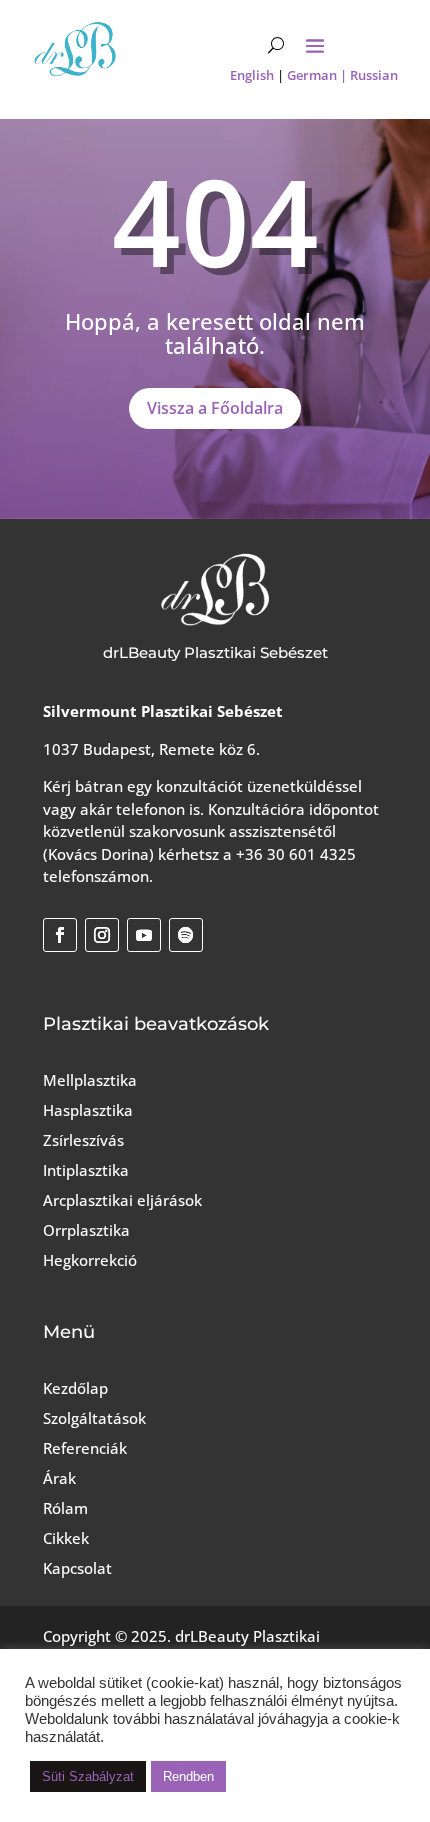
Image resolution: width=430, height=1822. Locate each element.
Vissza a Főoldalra (215, 408)
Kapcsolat (77, 1568)
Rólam (65, 1508)
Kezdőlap (75, 1388)
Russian (374, 75)
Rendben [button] (188, 1776)
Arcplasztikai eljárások (122, 1200)
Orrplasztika (86, 1230)
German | (318, 75)
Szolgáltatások (94, 1418)
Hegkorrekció (90, 1260)
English (252, 75)
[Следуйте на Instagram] (102, 935)
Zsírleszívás (83, 1140)
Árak (59, 1478)
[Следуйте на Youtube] (144, 935)
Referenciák (85, 1448)
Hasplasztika (88, 1110)
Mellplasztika (90, 1080)
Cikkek (66, 1538)
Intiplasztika (86, 1170)
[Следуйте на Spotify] (186, 935)
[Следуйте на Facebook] (60, 935)
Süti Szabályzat (88, 1776)
